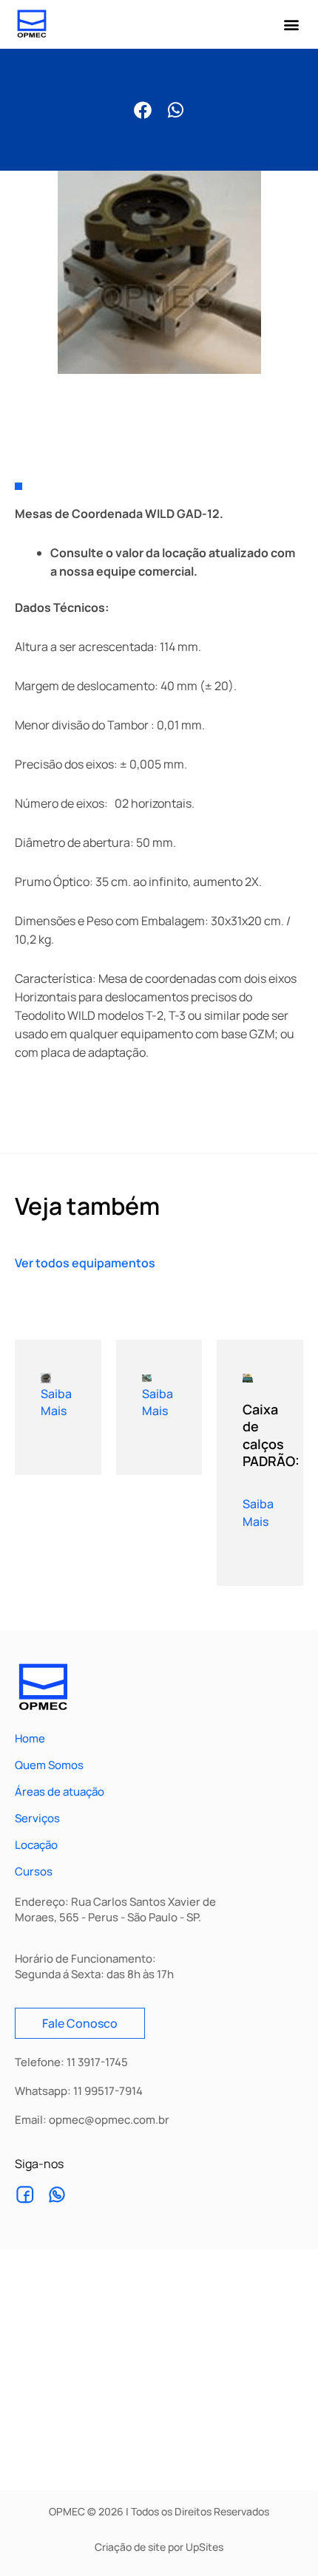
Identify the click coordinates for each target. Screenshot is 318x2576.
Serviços (37, 1819)
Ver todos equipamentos (85, 1263)
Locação (36, 1845)
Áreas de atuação (60, 1792)
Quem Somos (49, 1765)
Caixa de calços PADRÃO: (271, 1435)
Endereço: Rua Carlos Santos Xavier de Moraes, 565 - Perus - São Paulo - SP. (115, 1909)
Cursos (34, 1872)
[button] (291, 25)
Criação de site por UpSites (159, 2547)
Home (30, 1739)
